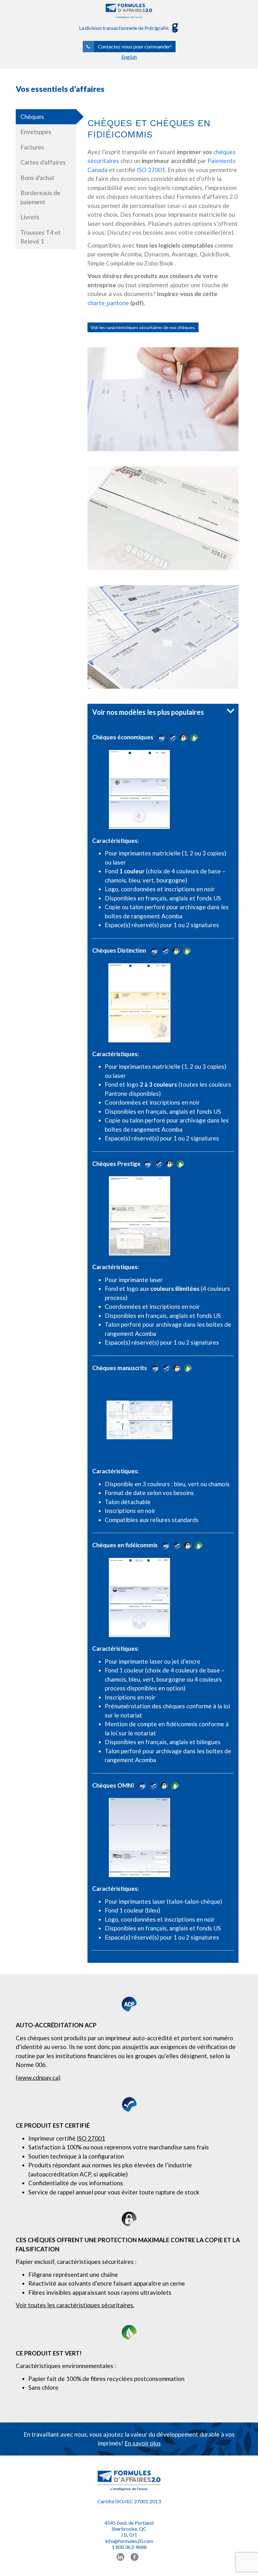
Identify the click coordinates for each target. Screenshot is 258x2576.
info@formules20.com (129, 2541)
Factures (32, 147)
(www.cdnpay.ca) (38, 2078)
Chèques (32, 117)
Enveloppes (36, 132)
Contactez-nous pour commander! (135, 46)
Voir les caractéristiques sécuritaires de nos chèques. (143, 327)
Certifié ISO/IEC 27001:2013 (129, 2501)
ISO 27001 (151, 170)
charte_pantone (109, 303)
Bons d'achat (37, 178)
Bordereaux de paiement (40, 197)
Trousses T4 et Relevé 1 (41, 237)
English (129, 57)
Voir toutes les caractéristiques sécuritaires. (75, 2305)
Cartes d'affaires (43, 162)
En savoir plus (143, 2443)
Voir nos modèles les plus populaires (148, 712)
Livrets (30, 217)
